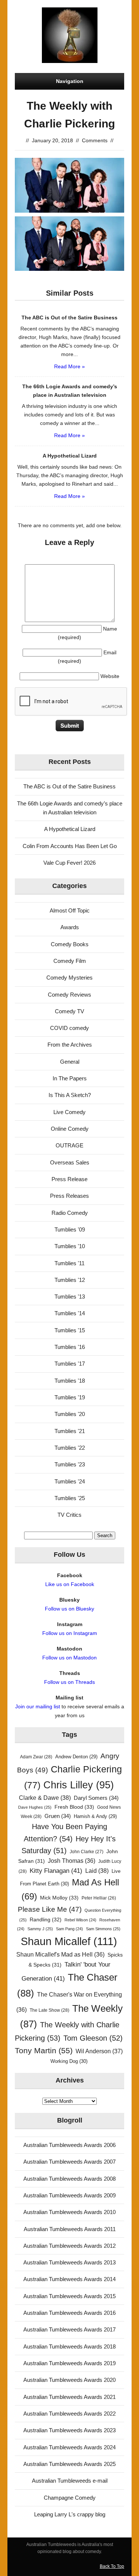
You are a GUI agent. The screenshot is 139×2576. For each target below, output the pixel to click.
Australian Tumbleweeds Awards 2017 (69, 2329)
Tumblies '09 (70, 1229)
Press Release (69, 1179)
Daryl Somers (96, 1798)
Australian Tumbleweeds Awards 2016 (69, 2313)
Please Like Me (50, 1909)
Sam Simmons (103, 1929)
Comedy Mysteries (69, 978)
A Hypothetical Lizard (70, 829)
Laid (97, 1871)
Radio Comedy (70, 1213)
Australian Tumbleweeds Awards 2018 (69, 2346)
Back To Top (112, 2566)
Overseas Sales (70, 1162)
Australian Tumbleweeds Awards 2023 (69, 2430)
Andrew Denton (76, 1757)
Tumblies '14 (70, 1313)
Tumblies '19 (70, 1397)
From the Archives (70, 1045)
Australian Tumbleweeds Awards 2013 (69, 2262)
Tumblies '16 (70, 1347)
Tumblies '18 (70, 1381)
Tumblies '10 (70, 1246)
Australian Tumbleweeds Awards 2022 (69, 2414)
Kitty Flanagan (56, 1871)
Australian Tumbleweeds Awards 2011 (70, 2229)
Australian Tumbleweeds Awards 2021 (69, 2397)
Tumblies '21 (70, 1431)
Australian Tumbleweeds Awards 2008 (69, 2179)
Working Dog (69, 2061)
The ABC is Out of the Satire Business (69, 786)
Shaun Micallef (69, 1941)
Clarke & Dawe (45, 1798)
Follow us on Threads (69, 1682)
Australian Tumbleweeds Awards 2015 (69, 2296)
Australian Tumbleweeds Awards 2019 (69, 2363)
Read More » (69, 366)
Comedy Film (70, 961)
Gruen (58, 1816)
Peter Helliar (99, 1898)
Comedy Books (70, 944)
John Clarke (87, 1852)
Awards (70, 927)
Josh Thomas (72, 1861)
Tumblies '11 (69, 1263)
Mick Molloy (59, 1898)
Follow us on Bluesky (69, 1609)
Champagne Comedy (70, 2498)
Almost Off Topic (70, 910)
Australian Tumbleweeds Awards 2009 (69, 2195)
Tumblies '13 (70, 1297)
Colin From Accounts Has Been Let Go (70, 846)
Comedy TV (69, 1011)
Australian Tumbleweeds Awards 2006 (69, 2145)
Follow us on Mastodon (69, 1658)
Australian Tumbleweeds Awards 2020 (69, 2380)
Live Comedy (69, 1112)
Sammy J (40, 1929)
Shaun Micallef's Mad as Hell (60, 1955)
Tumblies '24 (70, 1481)
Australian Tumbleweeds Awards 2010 (69, 2212)
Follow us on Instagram (70, 1633)
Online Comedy (70, 1129)
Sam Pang (69, 1929)
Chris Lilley (79, 1785)
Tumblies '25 (70, 1498)
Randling (46, 1919)
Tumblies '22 (70, 1448)
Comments (95, 140)
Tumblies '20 (70, 1414)
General (70, 1062)
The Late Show (49, 2010)
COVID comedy (69, 1028)
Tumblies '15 (70, 1330)
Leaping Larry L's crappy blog (70, 2514)
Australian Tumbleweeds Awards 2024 (69, 2447)
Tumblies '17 (70, 1364)
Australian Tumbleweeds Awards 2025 (69, 2464)
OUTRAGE (69, 1145)
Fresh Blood (74, 1807)
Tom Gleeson (93, 2038)
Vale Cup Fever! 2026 (69, 863)
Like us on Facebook (70, 1584)
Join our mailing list (38, 1706)
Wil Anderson (99, 2051)
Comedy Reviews (69, 995)
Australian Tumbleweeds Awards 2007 (69, 2162)
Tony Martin (44, 2050)
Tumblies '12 (70, 1280)
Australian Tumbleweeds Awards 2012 (69, 2246)
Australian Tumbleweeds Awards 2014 (69, 2279)
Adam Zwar (36, 1757)
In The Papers (70, 1078)
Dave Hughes (35, 1807)
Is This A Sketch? (70, 1095)
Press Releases (69, 1196)
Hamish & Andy (95, 1816)
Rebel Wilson (80, 1920)
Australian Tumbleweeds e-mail (70, 2481)
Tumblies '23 (70, 1464)
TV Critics (69, 1515)
